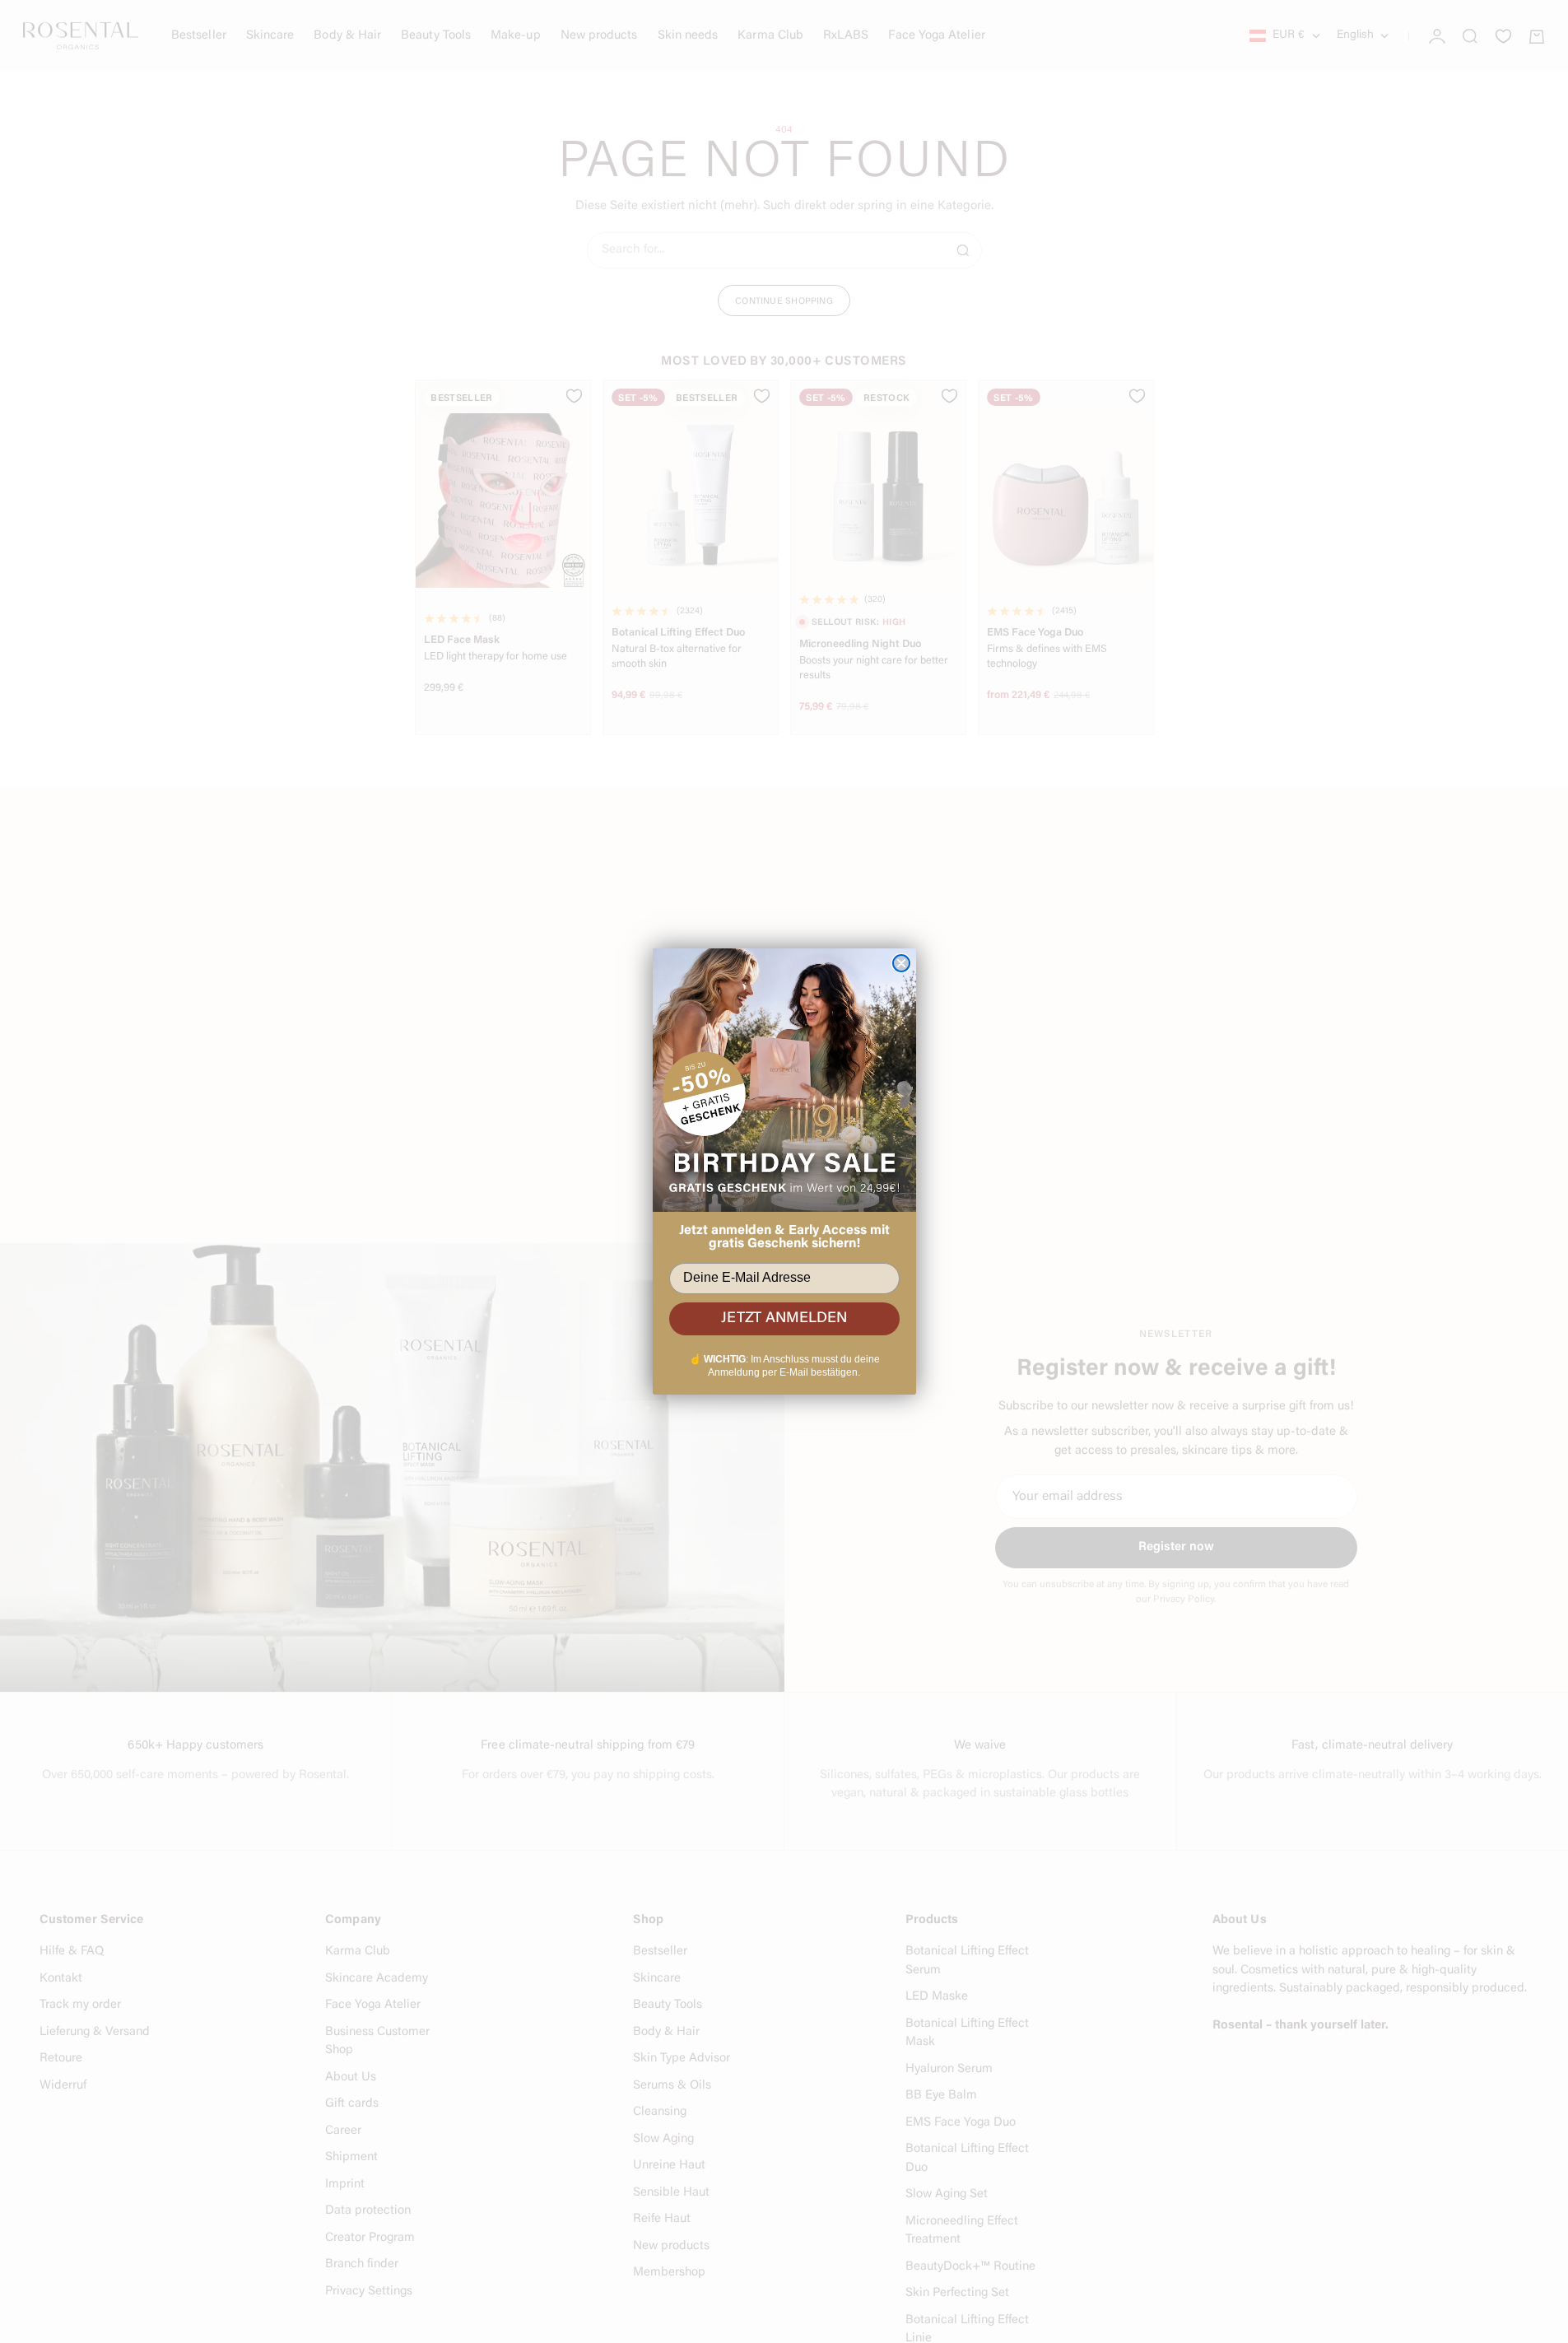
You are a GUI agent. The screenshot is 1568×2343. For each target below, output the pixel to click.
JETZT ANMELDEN (784, 1319)
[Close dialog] (901, 963)
